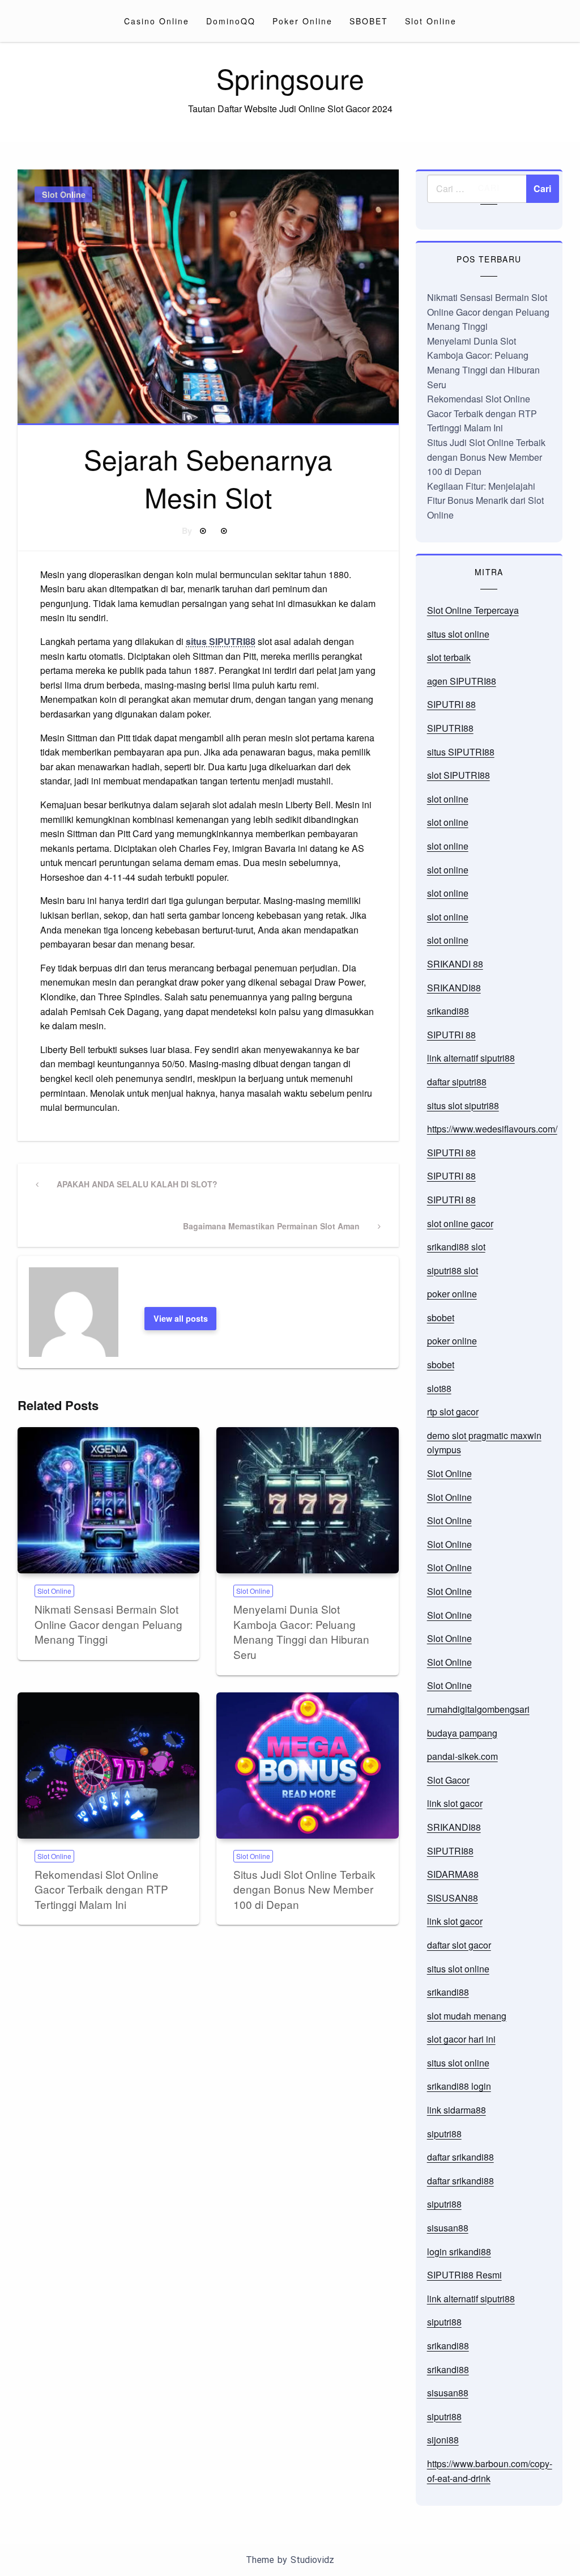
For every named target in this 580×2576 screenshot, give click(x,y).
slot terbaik (449, 657)
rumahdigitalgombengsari (478, 1709)
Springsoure (290, 78)
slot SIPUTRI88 (459, 775)
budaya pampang (462, 1733)
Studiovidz (312, 2560)
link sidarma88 (457, 2110)
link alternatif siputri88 (471, 1058)
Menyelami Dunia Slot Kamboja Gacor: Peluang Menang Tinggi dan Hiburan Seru (301, 1631)
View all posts (181, 1318)
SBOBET (369, 21)
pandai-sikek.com (462, 1756)
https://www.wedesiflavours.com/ (492, 1129)
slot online (448, 799)
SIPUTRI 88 (451, 704)
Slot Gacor (448, 1780)
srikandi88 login (459, 2086)
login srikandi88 (459, 2252)
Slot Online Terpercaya (473, 610)
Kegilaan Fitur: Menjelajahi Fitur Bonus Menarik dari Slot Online (485, 500)
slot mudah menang (467, 2016)
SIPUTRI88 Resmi (464, 2275)
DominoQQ (231, 21)
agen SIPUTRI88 (462, 681)
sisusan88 (448, 2228)
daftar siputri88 (457, 1082)
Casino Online (157, 21)
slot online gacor (460, 1223)
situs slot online (458, 634)
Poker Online (302, 21)
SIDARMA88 (453, 1874)
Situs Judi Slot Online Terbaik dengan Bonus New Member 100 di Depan (304, 1889)
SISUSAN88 (453, 1898)
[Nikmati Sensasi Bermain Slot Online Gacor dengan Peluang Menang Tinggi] (108, 1500)
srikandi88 (448, 1011)
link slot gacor (455, 1803)
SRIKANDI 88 (455, 964)
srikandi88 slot (456, 1247)
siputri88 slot (453, 1270)
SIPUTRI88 (450, 728)
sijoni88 (443, 2440)
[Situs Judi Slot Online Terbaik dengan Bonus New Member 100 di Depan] (307, 1766)
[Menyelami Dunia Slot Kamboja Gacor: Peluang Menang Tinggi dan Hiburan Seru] (307, 1500)
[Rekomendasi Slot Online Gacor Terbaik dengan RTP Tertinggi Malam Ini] (108, 1766)
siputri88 (444, 2134)
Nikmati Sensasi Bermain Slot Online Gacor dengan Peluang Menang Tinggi (108, 1624)
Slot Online (431, 21)
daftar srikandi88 (460, 2157)
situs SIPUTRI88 (221, 641)
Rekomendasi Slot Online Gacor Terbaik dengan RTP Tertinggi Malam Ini (101, 1889)
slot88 (439, 1388)
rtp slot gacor (453, 1412)
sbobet (441, 1317)
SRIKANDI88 (454, 988)
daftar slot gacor (459, 1945)
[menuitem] (157, 21)
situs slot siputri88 (463, 1105)
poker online (452, 1294)
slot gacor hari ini (461, 2039)
